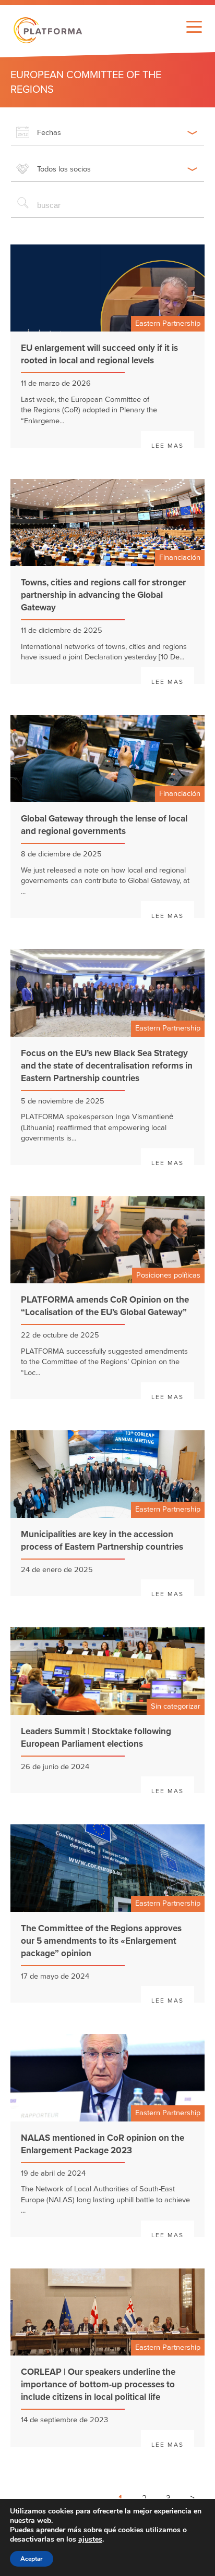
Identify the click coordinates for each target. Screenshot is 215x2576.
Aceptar (32, 2559)
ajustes (90, 2540)
